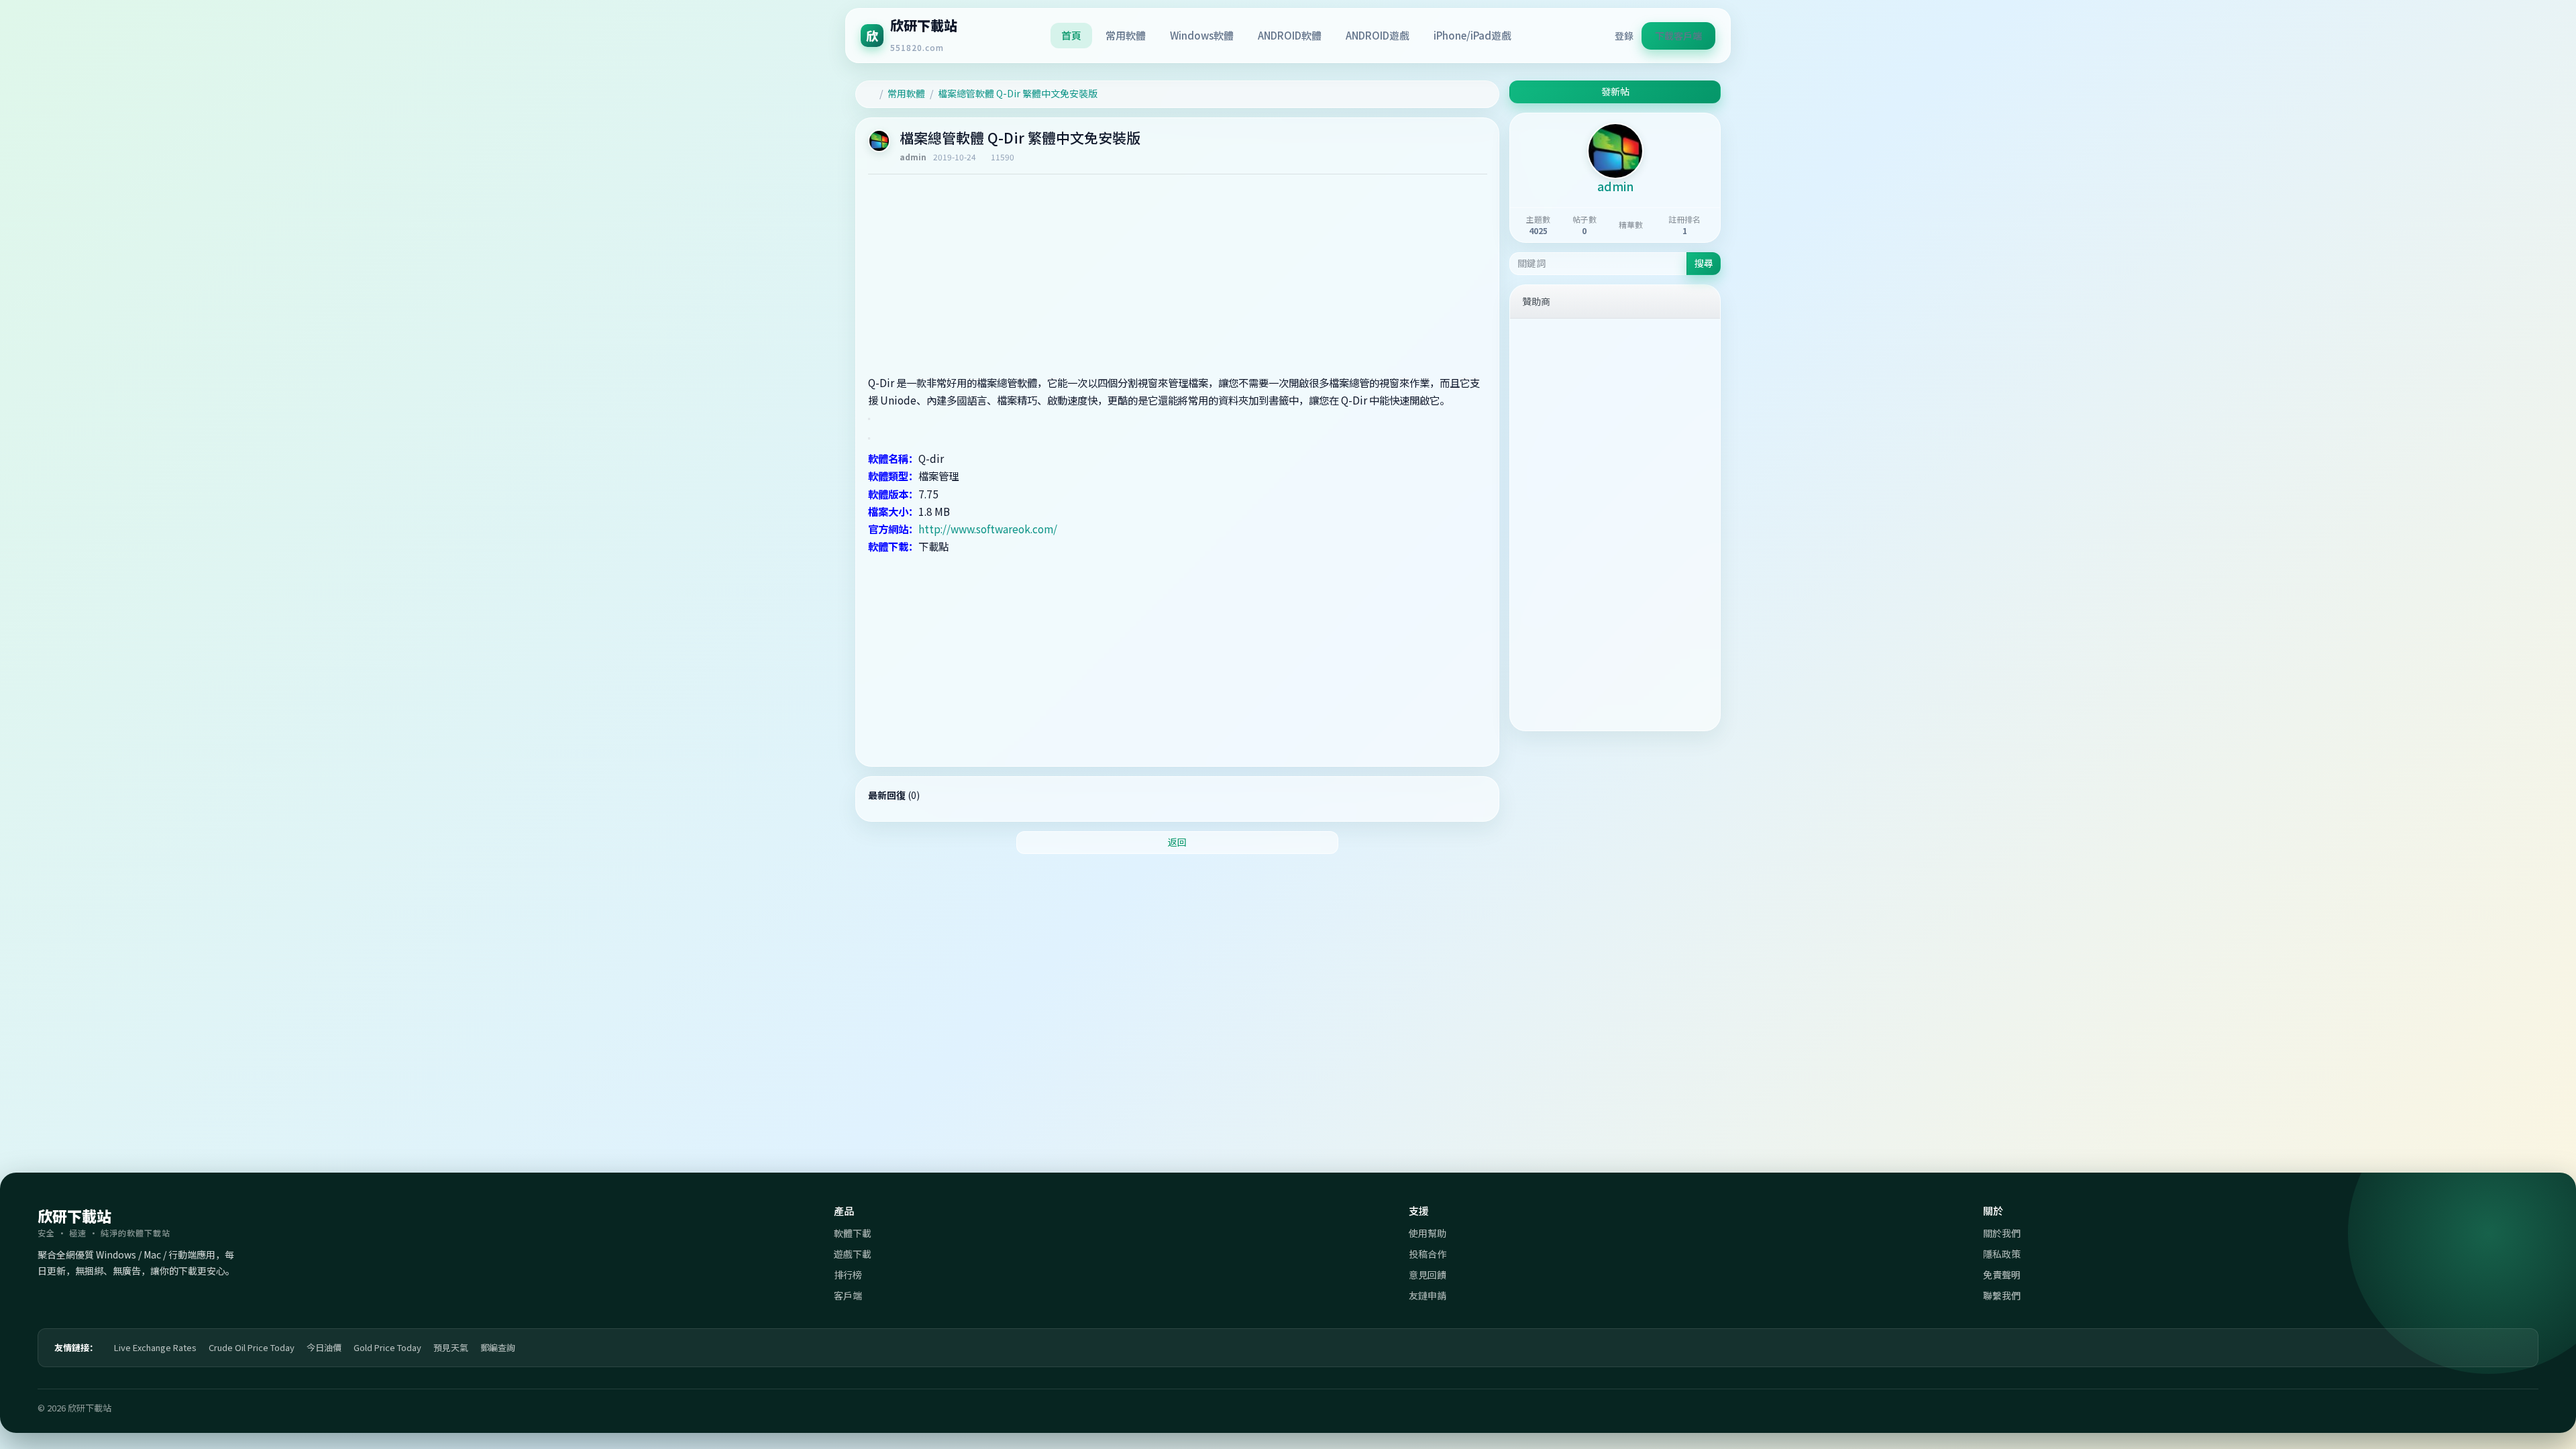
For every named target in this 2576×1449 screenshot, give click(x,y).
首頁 (1071, 35)
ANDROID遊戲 (1378, 35)
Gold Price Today (387, 1347)
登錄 (1624, 36)
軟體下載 (853, 1233)
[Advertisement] (1178, 278)
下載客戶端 (1678, 36)
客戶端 (848, 1295)
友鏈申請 (1428, 1295)
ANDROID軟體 (1290, 35)
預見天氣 (451, 1347)
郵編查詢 (498, 1347)
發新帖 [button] (1615, 91)
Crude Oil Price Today (252, 1347)
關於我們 (2002, 1233)
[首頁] (871, 94)
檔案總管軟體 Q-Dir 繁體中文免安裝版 (1018, 93)
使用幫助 (1428, 1233)
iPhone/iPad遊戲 (1472, 35)
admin (913, 157)
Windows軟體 (1202, 35)
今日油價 (324, 1347)
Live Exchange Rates (155, 1347)
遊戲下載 (853, 1254)
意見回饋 (1428, 1275)
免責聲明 (2002, 1275)
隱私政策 (2002, 1254)
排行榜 (848, 1275)
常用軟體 (1126, 35)
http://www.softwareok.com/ (988, 529)
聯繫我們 (2002, 1295)
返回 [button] (1177, 842)
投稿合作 (1428, 1254)
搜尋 (1704, 263)
